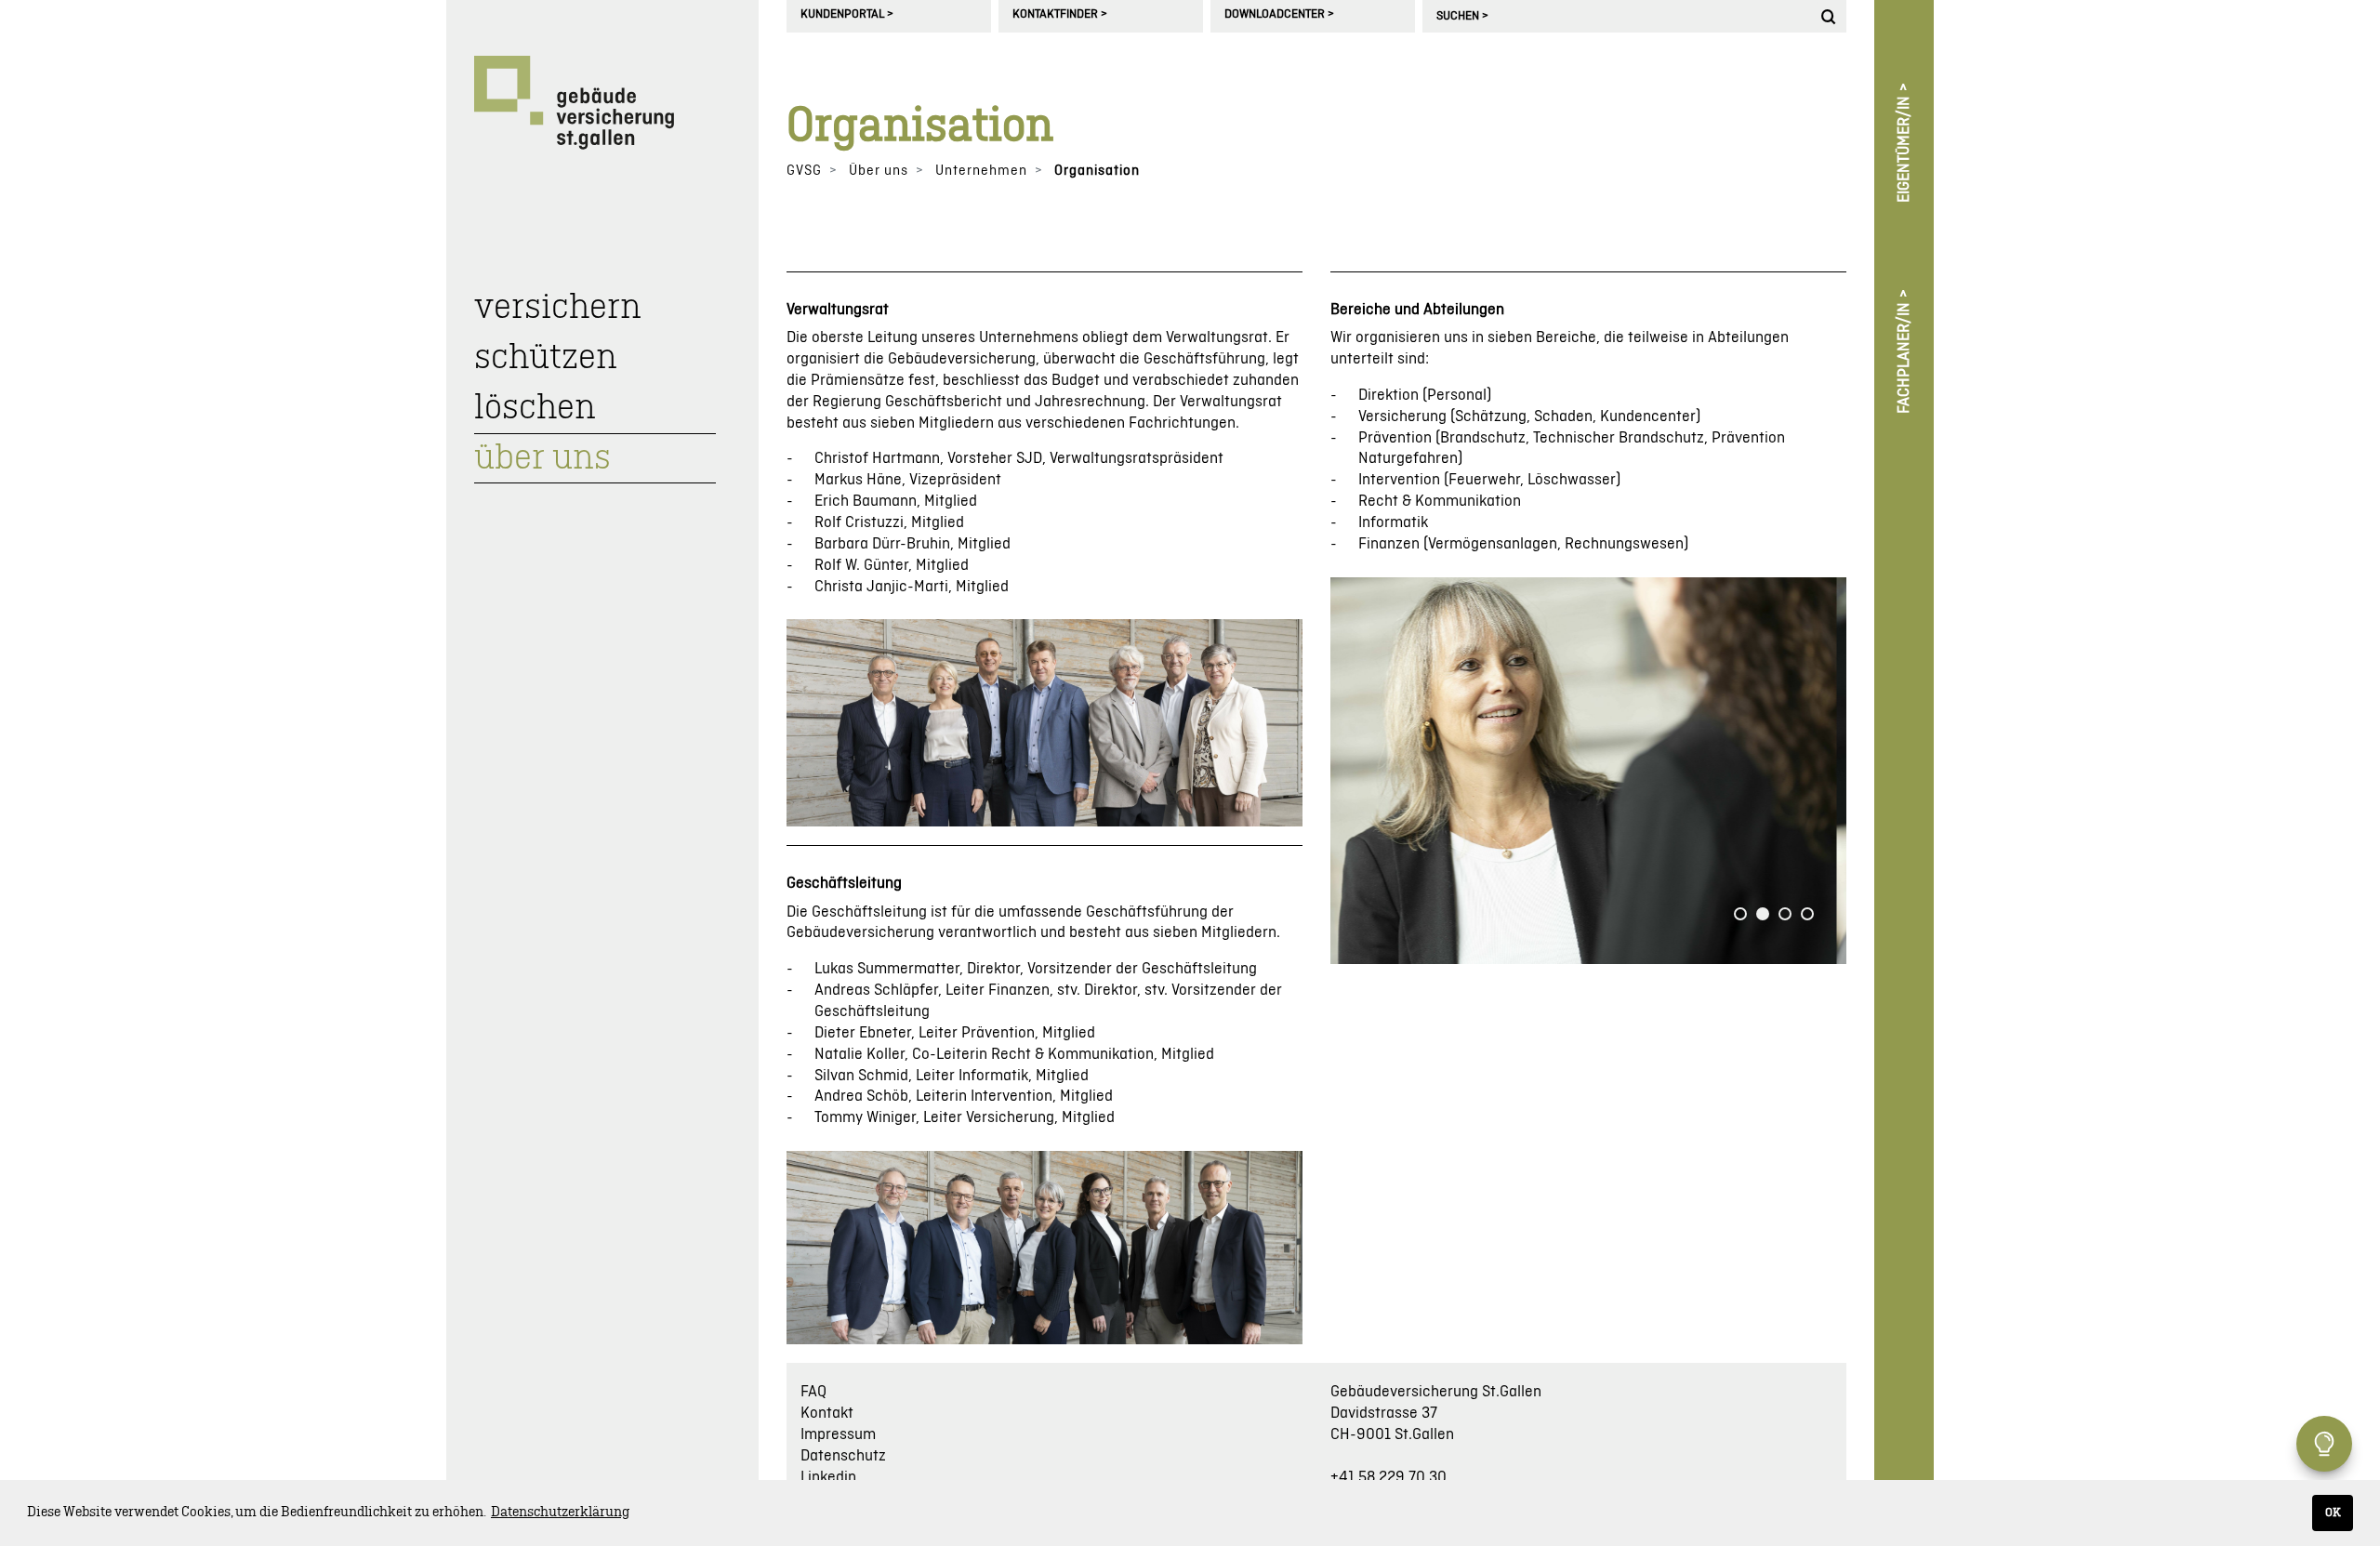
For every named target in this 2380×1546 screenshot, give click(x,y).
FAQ (813, 1392)
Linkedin (828, 1477)
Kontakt (827, 1413)
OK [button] (2333, 1513)
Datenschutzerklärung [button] (560, 1513)
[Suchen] (1831, 16)
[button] (1740, 914)
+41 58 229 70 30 (1388, 1477)
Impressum (838, 1434)
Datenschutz (843, 1456)
